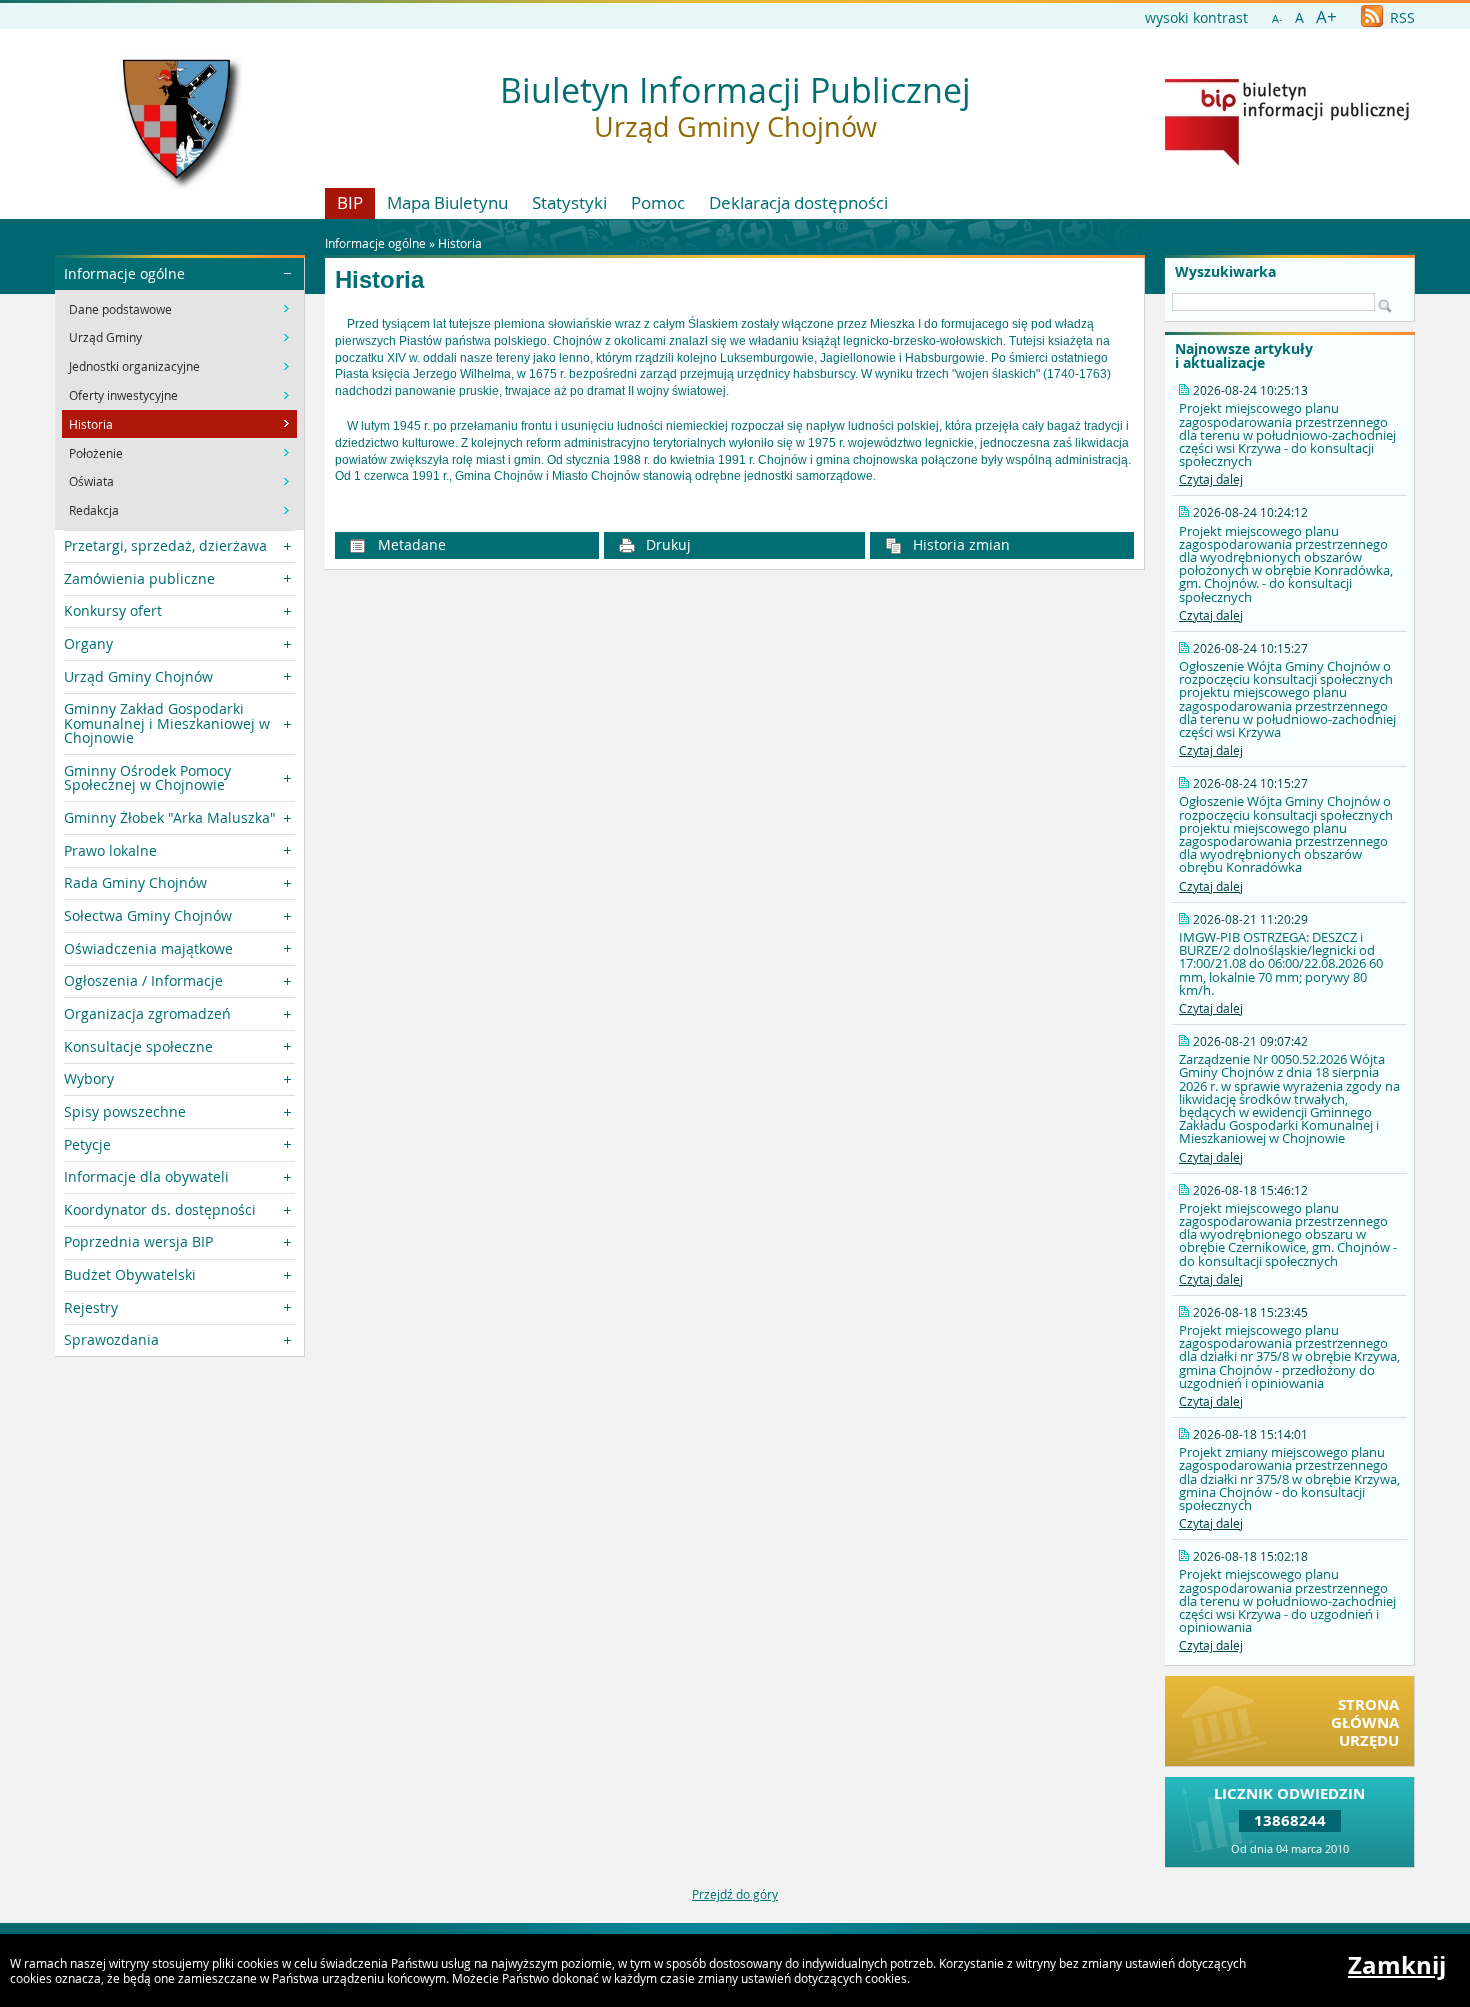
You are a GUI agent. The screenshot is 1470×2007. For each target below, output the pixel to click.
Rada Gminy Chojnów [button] (135, 882)
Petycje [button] (87, 1144)
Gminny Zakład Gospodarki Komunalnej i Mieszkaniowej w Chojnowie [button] (167, 723)
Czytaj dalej (1211, 479)
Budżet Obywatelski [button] (130, 1274)
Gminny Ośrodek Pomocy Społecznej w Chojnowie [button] (147, 777)
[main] (734, 400)
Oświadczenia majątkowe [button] (148, 948)
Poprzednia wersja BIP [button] (138, 1241)
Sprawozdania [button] (111, 1339)
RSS (1400, 17)
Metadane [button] (410, 544)
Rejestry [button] (91, 1307)
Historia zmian (959, 544)
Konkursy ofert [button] (113, 610)
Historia (460, 243)
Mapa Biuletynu (447, 202)
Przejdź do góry (735, 1894)
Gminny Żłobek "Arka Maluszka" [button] (170, 817)
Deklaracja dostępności (798, 202)
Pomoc (658, 202)
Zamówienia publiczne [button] (139, 578)
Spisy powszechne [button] (125, 1111)
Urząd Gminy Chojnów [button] (138, 676)
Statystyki (569, 202)
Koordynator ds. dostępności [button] (160, 1209)
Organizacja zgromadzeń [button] (147, 1013)
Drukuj (666, 544)
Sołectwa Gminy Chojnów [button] (148, 915)
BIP (350, 202)
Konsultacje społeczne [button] (138, 1046)
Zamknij (1397, 1965)
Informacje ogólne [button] (124, 273)
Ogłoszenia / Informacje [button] (143, 980)
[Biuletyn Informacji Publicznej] (1287, 161)
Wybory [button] (89, 1078)
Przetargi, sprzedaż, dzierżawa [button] (165, 545)
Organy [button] (88, 643)
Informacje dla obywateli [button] (146, 1176)
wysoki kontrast (1196, 17)
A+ (1326, 16)
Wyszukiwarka (1225, 272)
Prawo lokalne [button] (110, 850)
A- (1277, 18)
